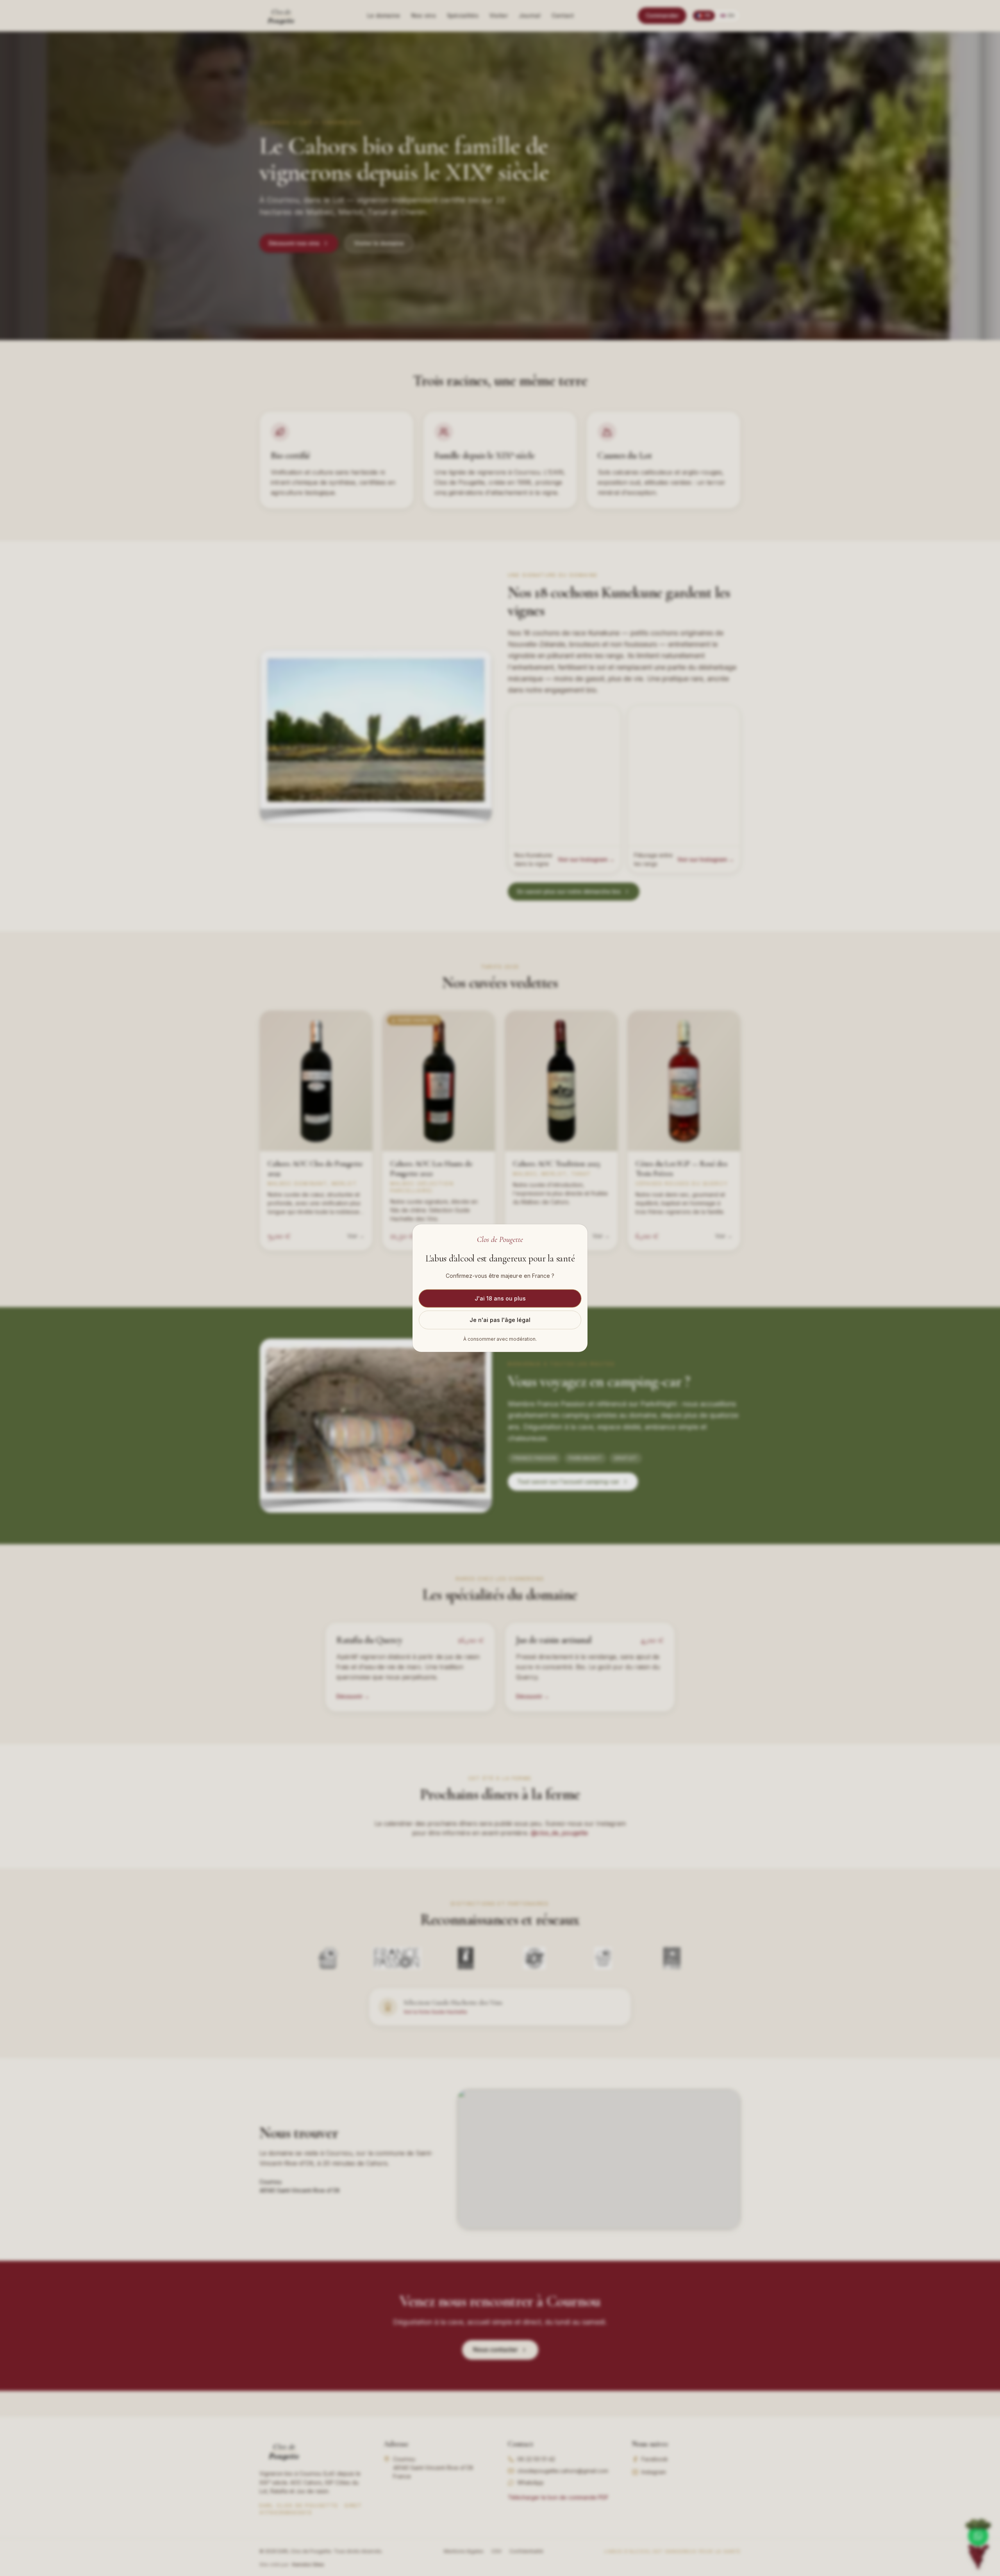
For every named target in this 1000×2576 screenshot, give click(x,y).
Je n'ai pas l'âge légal (500, 1319)
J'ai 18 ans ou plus (500, 1298)
